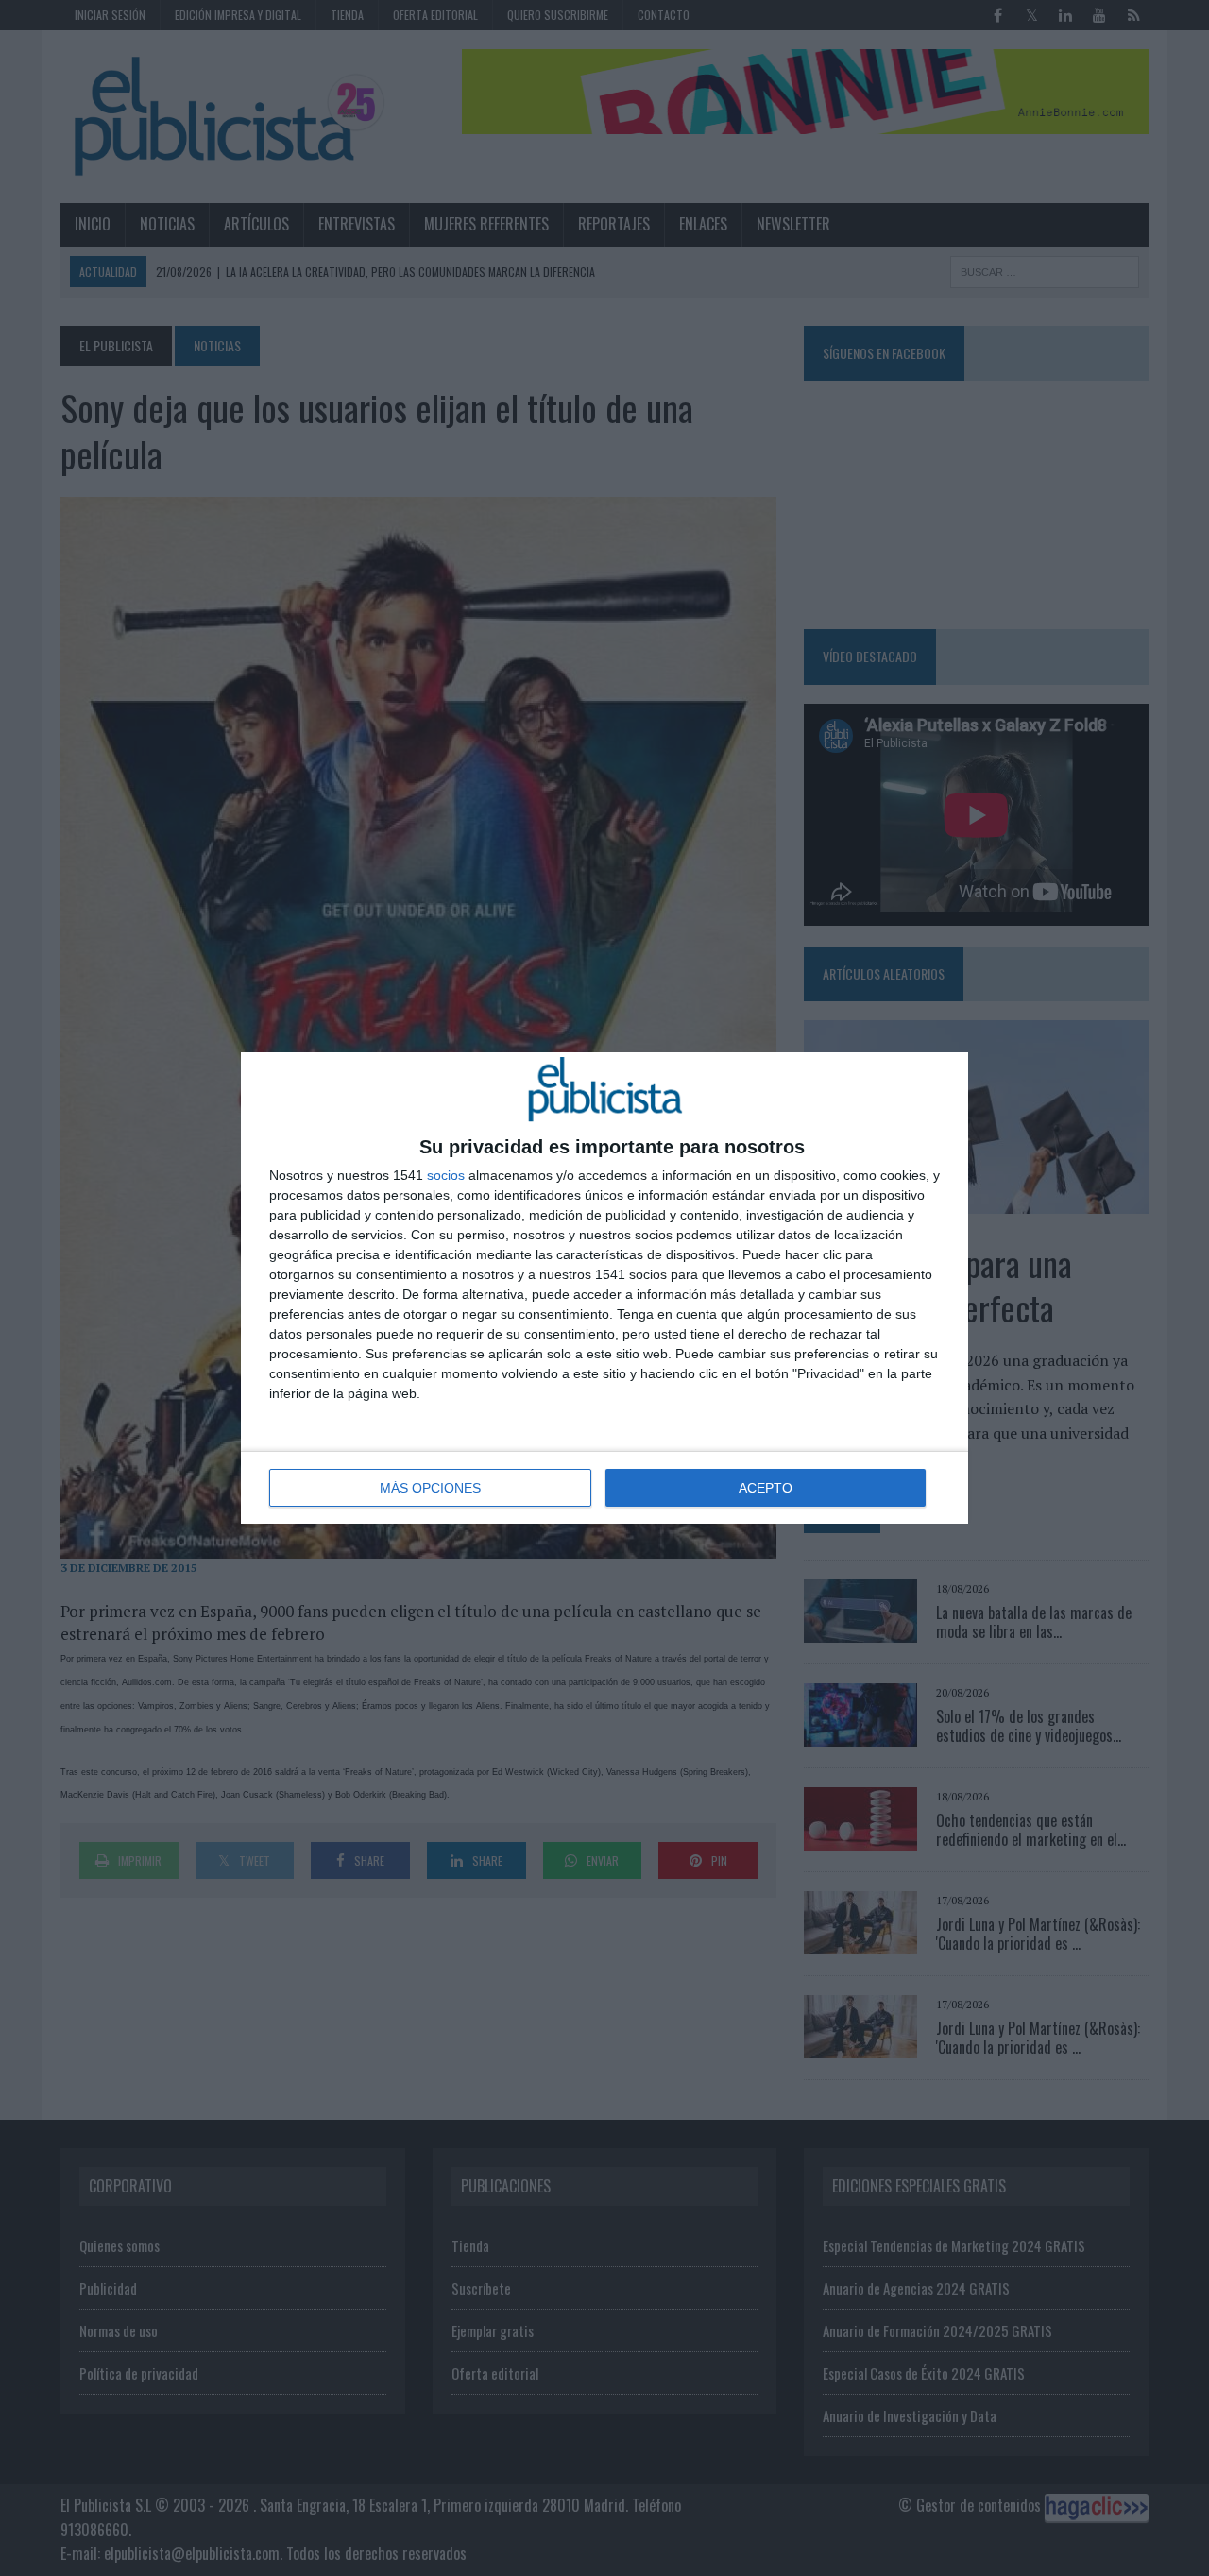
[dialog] (604, 1288)
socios (446, 1175)
